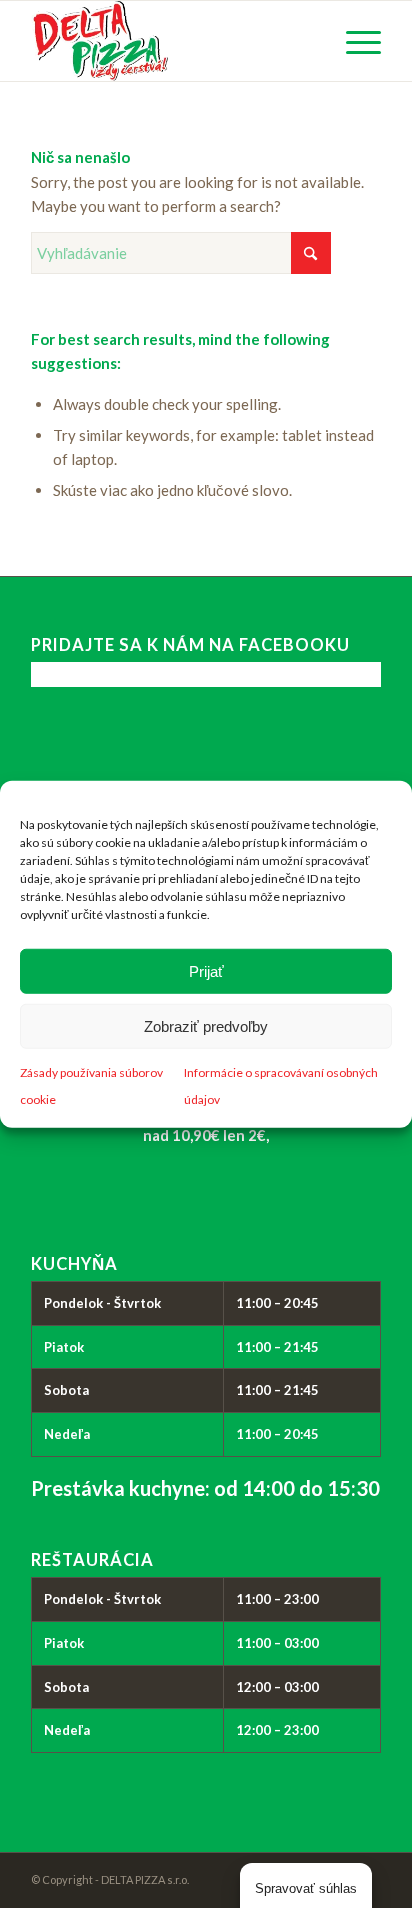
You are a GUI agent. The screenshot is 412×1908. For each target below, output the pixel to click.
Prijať (206, 970)
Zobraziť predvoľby (206, 1025)
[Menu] (353, 41)
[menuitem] (353, 41)
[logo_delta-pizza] (171, 41)
